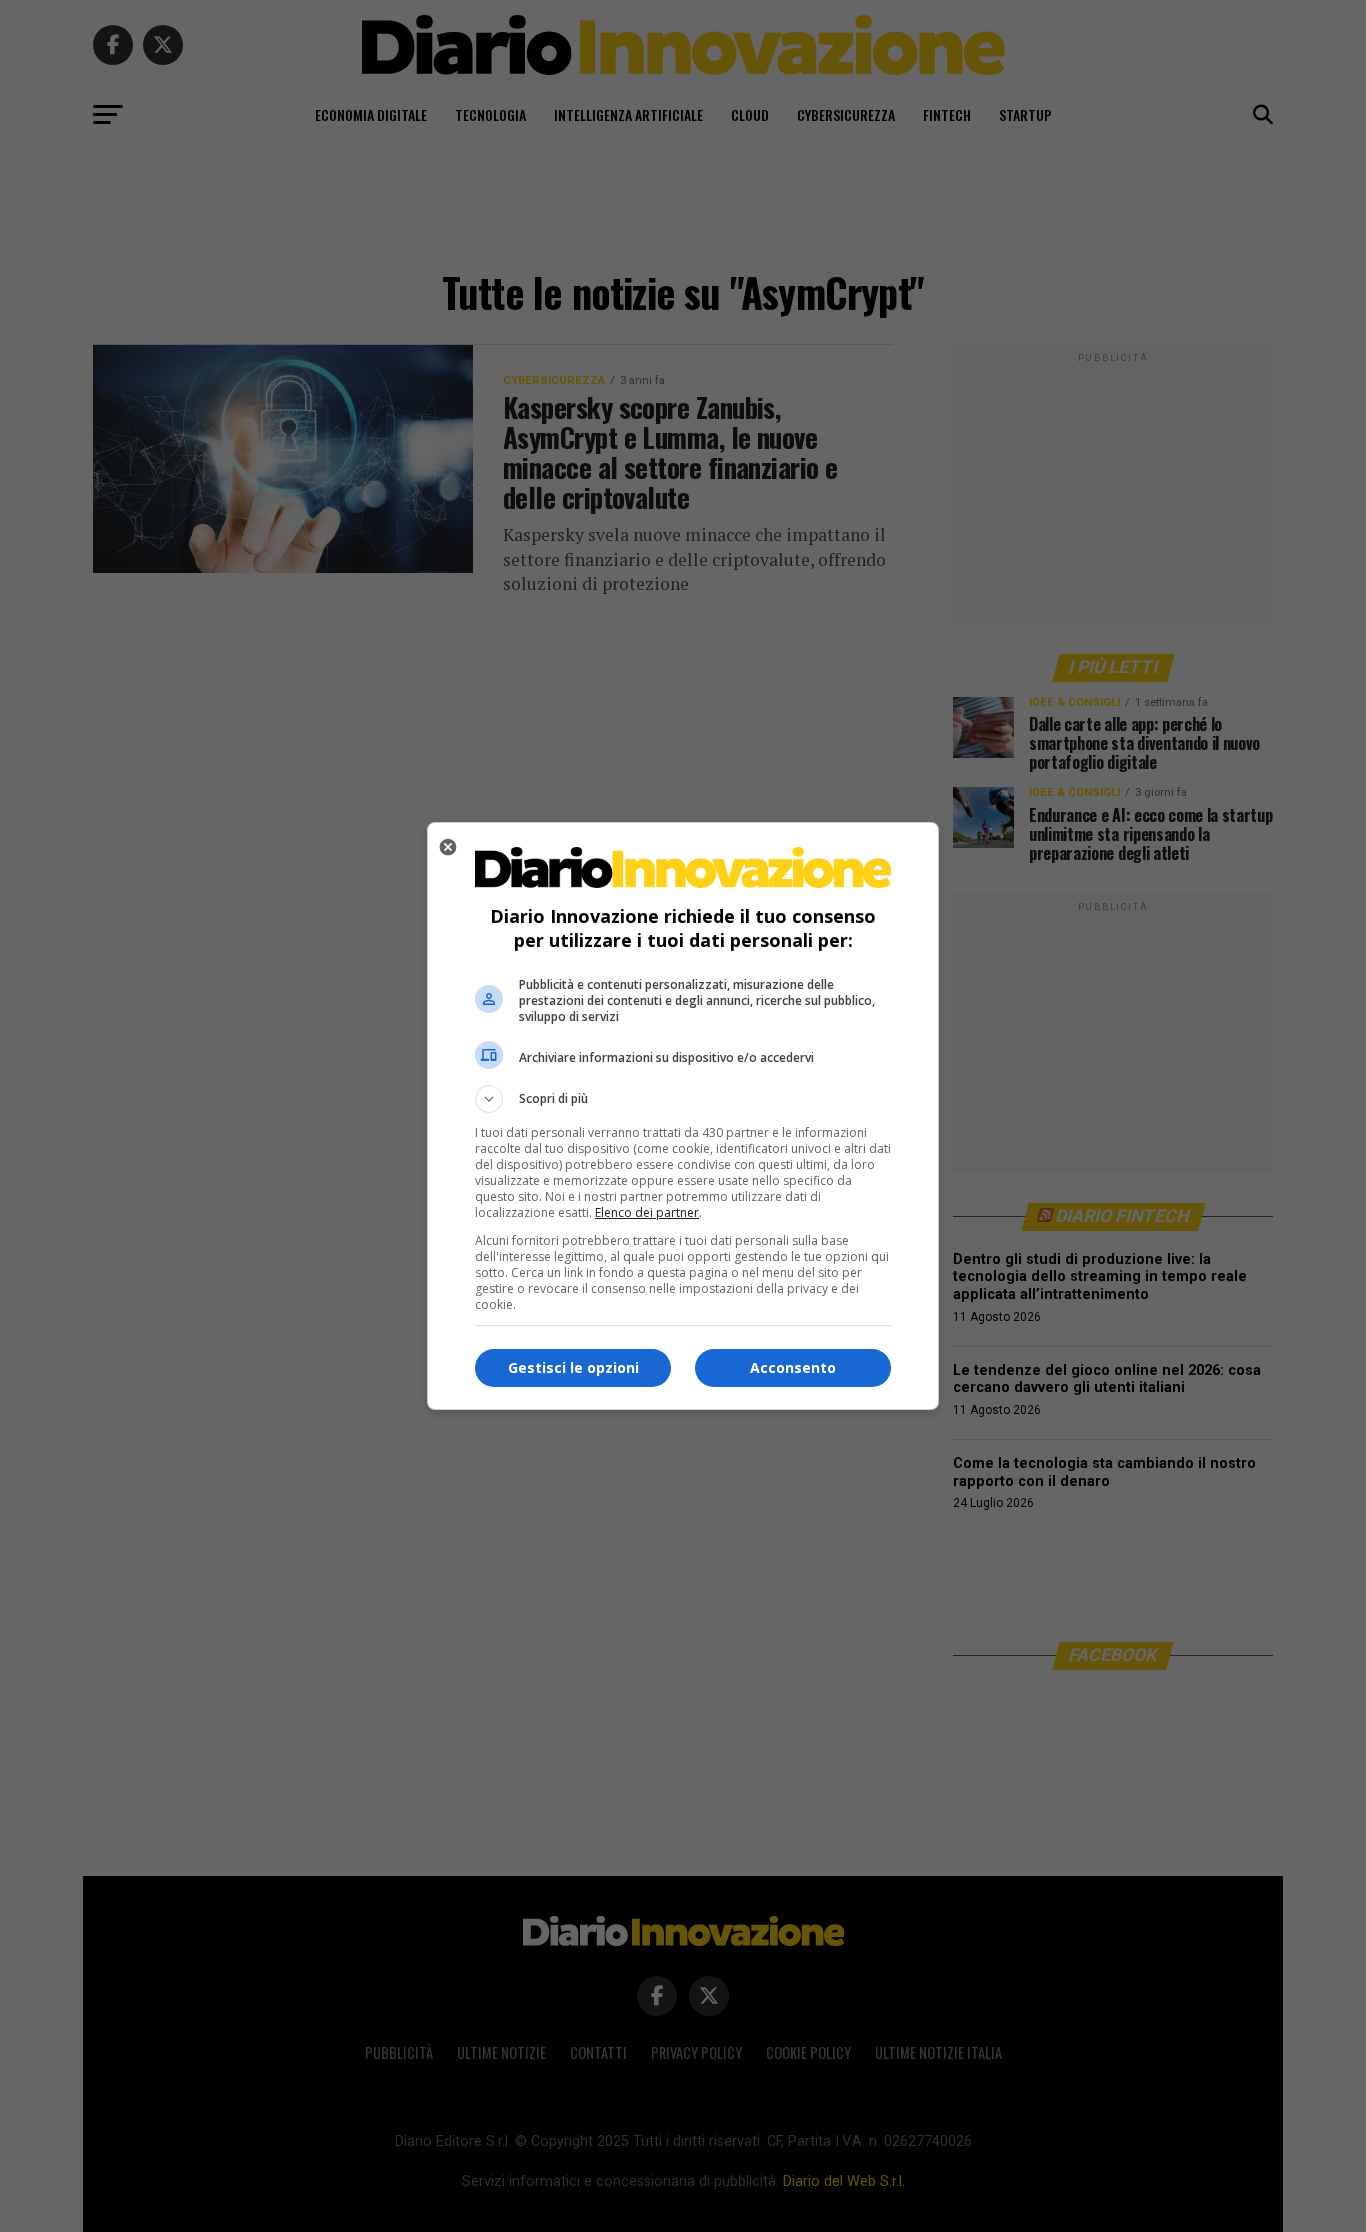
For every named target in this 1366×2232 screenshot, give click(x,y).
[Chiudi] (448, 847)
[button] (683, 1099)
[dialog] (683, 1116)
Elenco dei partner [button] (647, 1212)
